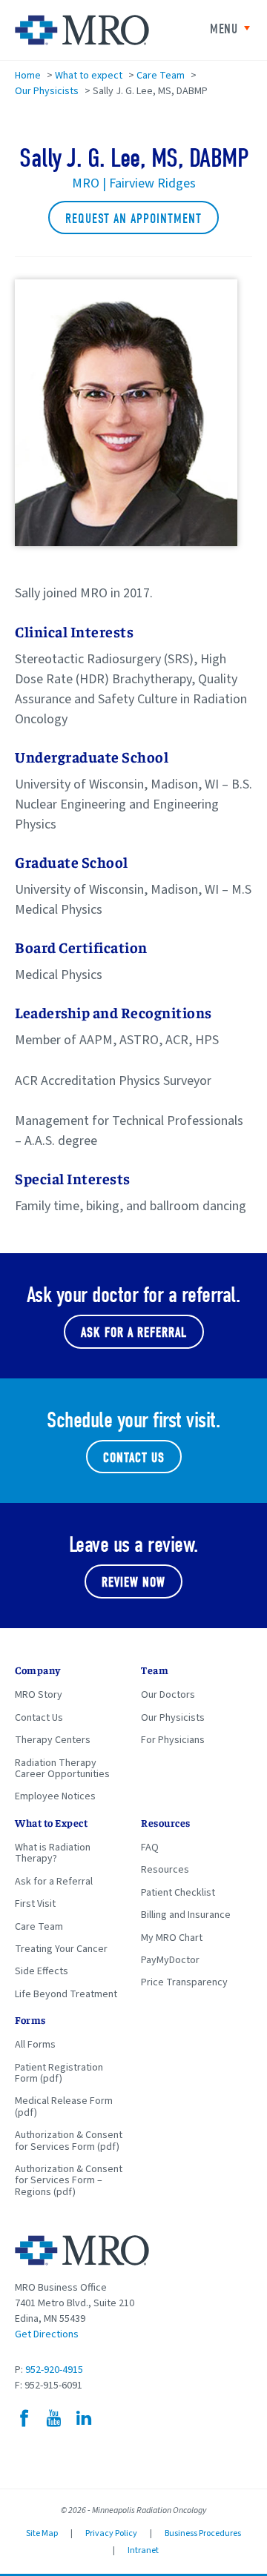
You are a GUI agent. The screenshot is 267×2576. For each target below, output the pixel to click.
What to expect (89, 76)
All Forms (35, 2045)
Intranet (143, 2550)
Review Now (133, 1583)
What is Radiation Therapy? (53, 1853)
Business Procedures (203, 2533)
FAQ (150, 1848)
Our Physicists (47, 91)
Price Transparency (184, 1982)
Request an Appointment (133, 219)
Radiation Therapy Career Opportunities (62, 1769)
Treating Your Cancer (61, 1949)
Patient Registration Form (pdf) (59, 2073)
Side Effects (42, 1971)
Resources (165, 1870)
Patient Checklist (178, 1893)
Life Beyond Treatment (66, 1994)
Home (28, 76)
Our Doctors (168, 1695)
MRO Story (39, 1695)
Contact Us (134, 1458)
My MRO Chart (172, 1938)
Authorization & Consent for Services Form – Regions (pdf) (69, 2181)
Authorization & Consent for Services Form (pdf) (69, 2141)
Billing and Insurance (186, 1915)
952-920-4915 (54, 2370)
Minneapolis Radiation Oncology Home (82, 30)
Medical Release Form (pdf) (64, 2107)
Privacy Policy (111, 2533)
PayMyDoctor (170, 1960)
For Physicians (173, 1740)
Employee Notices (55, 1796)
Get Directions (47, 2334)
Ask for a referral (134, 1333)
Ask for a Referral (54, 1882)
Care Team (161, 76)
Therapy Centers (53, 1740)
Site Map (42, 2533)
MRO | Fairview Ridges (134, 183)
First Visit (35, 1904)
